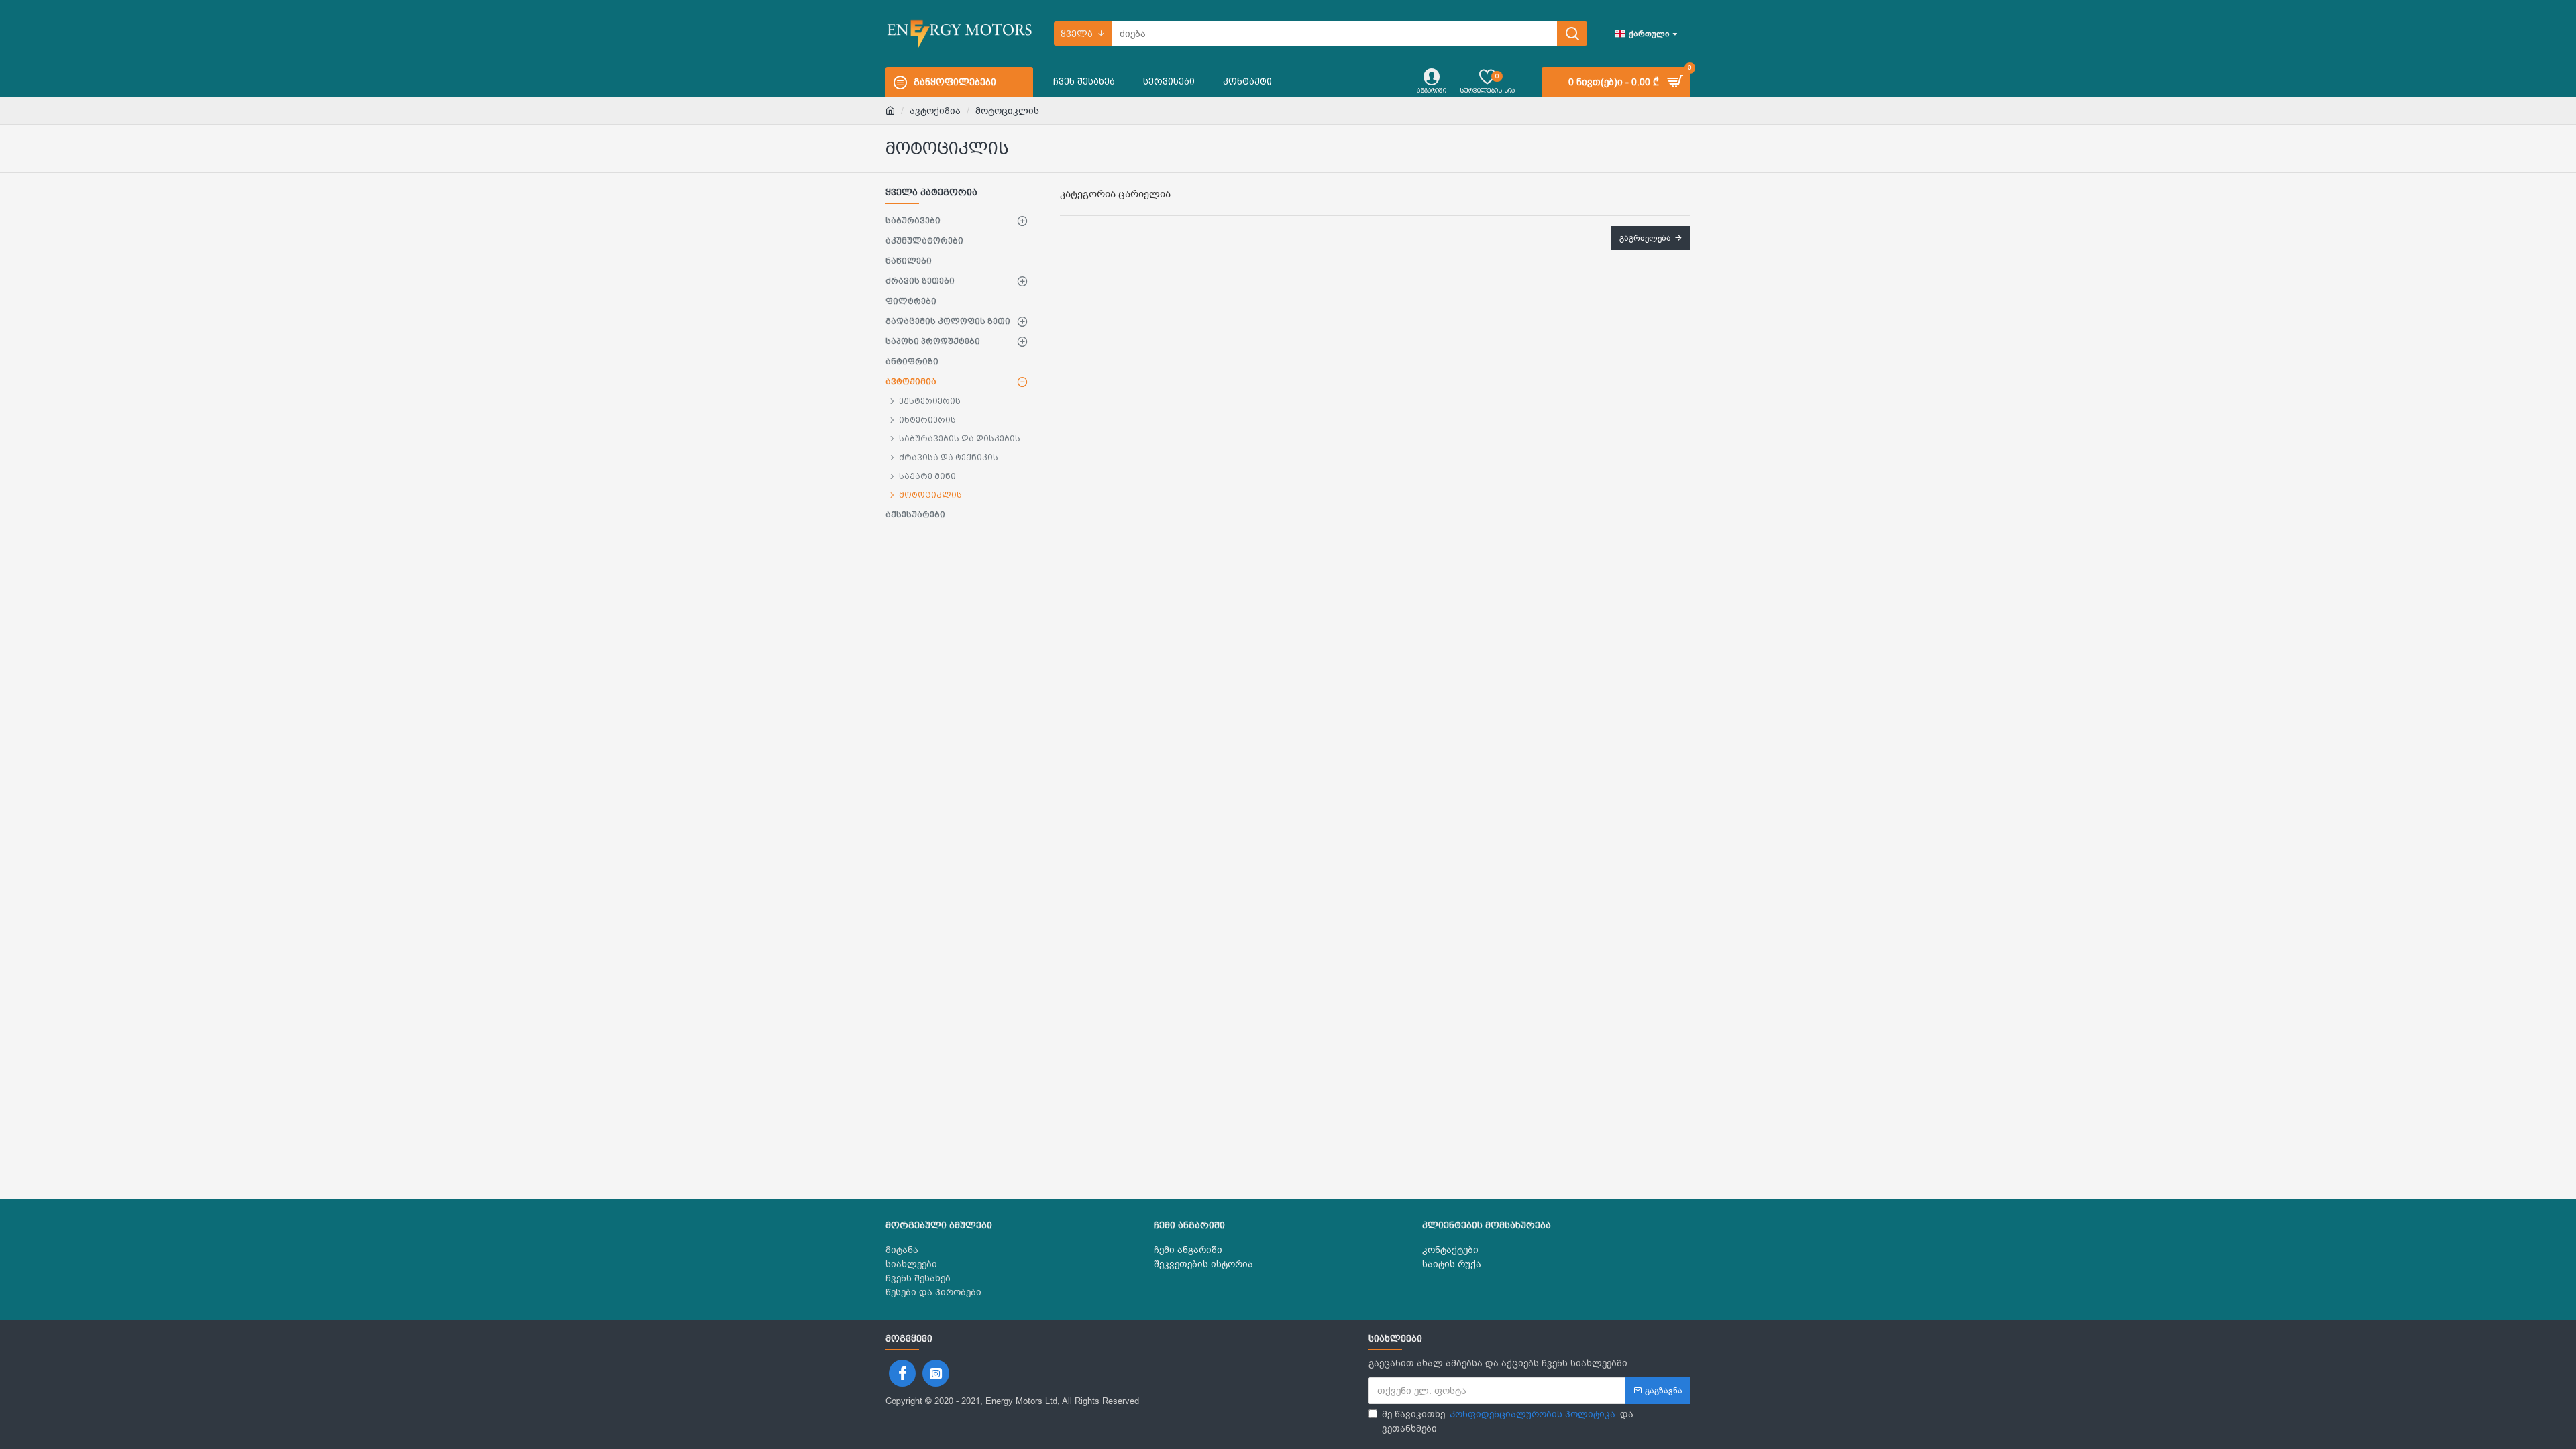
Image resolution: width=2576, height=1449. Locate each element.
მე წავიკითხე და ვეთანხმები (1508, 1421)
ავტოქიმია (935, 111)
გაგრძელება (1645, 238)
